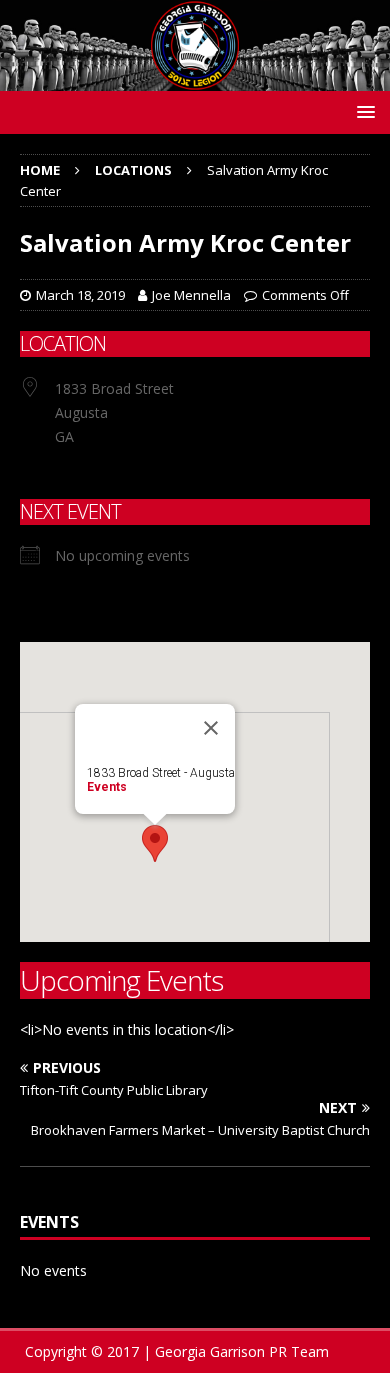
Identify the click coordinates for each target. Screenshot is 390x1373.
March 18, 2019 (80, 295)
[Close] (211, 728)
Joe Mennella (191, 295)
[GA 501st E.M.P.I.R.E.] (195, 78)
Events (107, 787)
